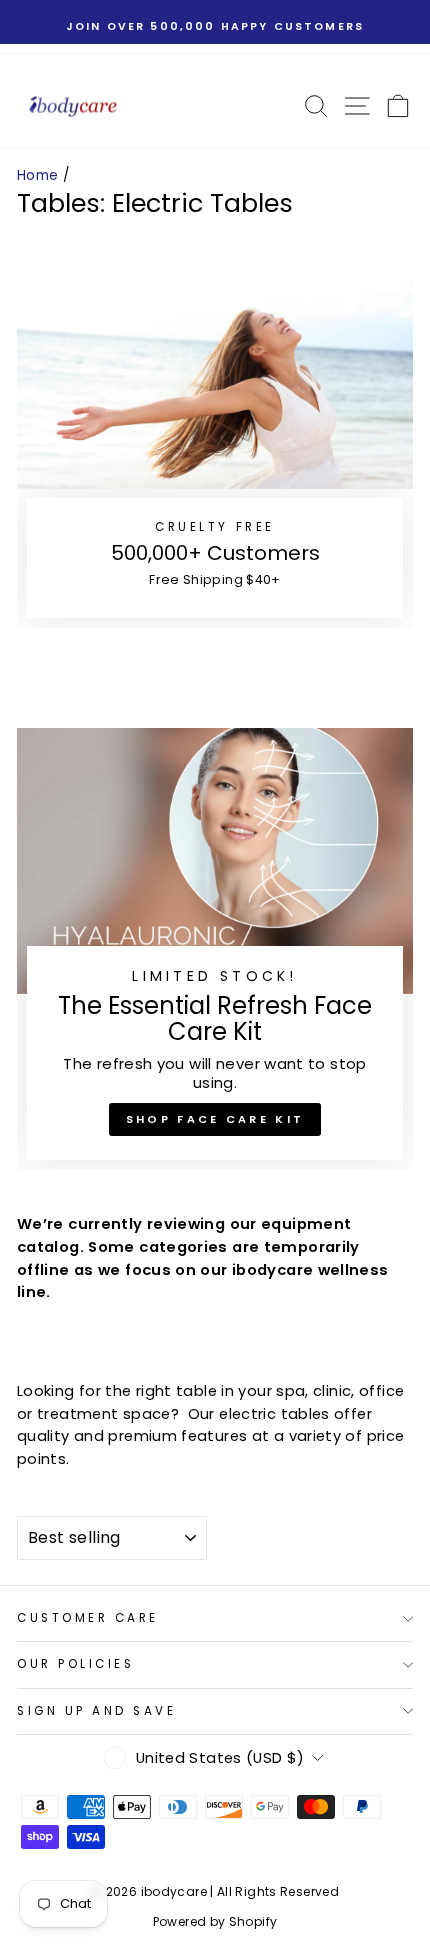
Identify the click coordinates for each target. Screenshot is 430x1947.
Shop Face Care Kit (215, 1119)
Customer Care (88, 1618)
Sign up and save (97, 1711)
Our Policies (75, 1664)
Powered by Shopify (215, 1921)
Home (37, 175)
